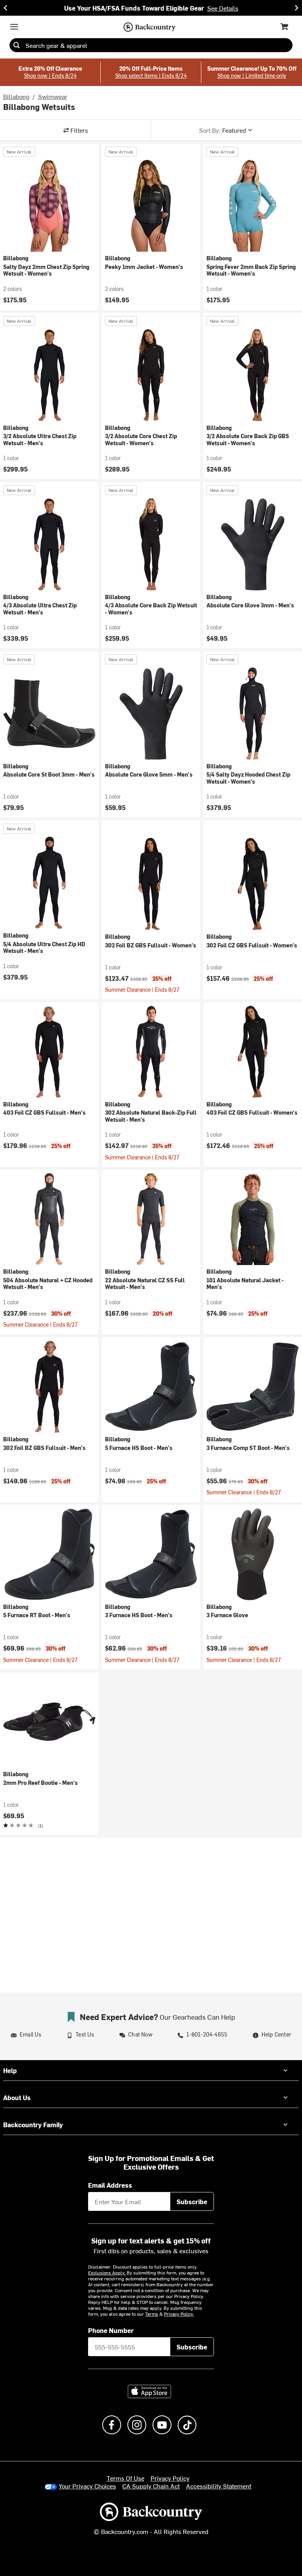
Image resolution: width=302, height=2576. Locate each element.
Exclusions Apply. (107, 2273)
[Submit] (17, 45)
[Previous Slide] (6, 8)
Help (10, 2070)
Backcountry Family (33, 2124)
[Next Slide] (296, 8)
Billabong (16, 96)
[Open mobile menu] (14, 27)
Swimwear (53, 96)
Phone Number (111, 2330)
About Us (17, 2097)
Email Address (110, 2185)
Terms (152, 2314)
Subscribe (192, 2201)
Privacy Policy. (179, 2314)
